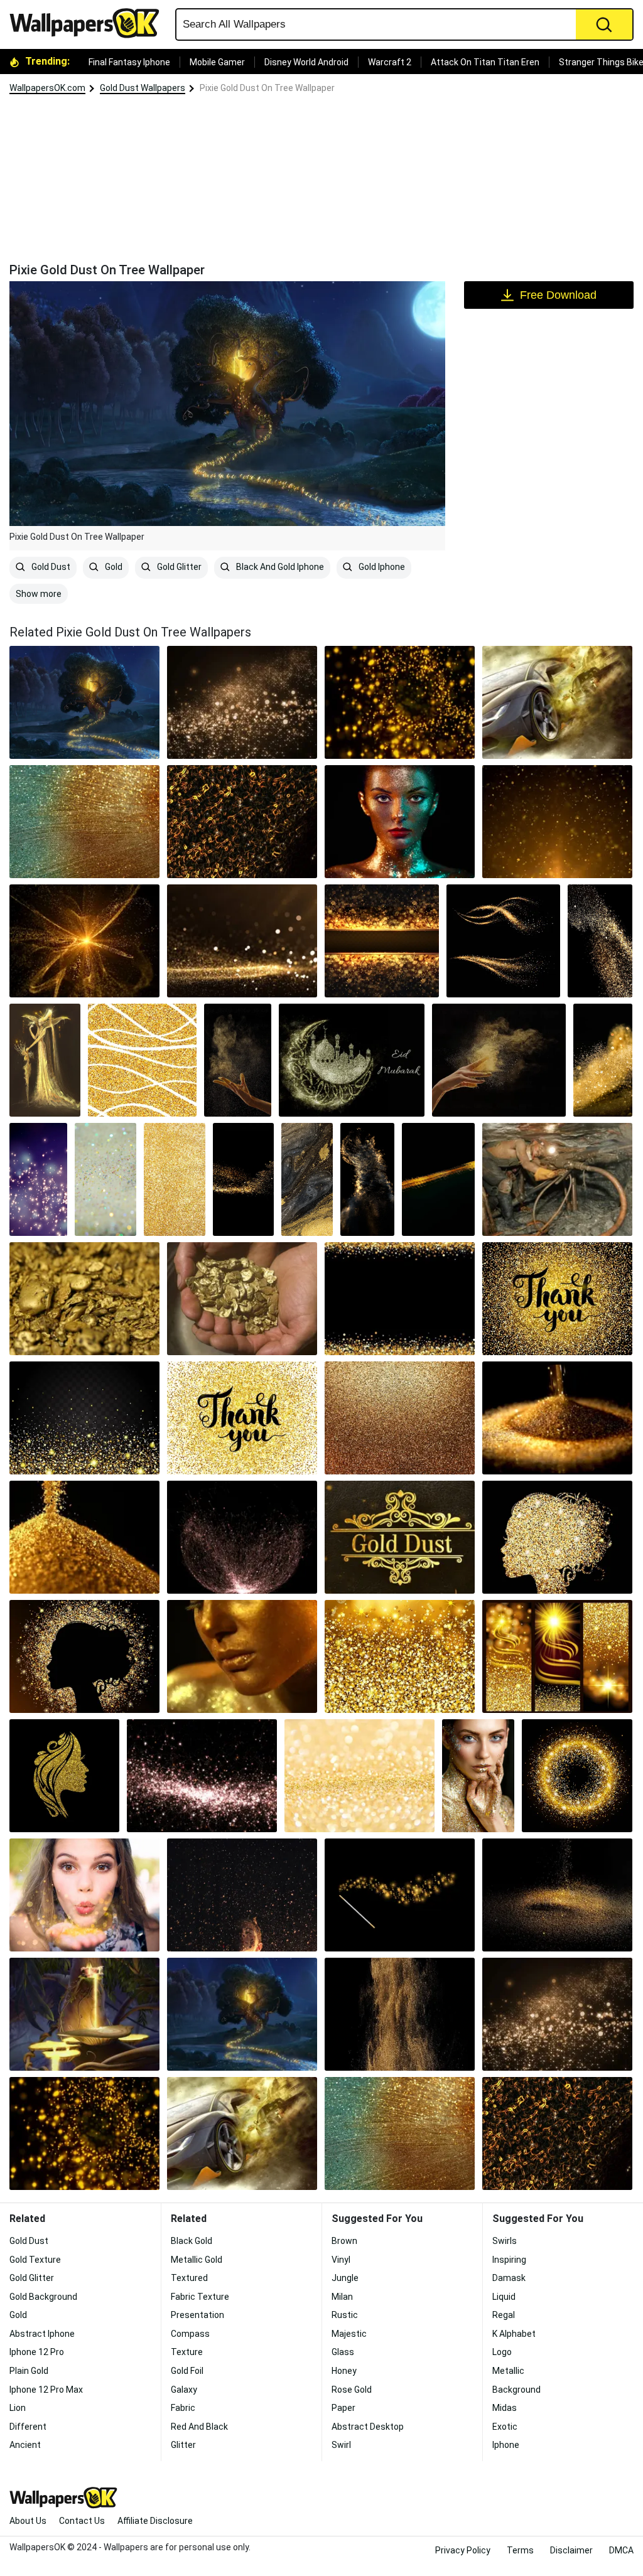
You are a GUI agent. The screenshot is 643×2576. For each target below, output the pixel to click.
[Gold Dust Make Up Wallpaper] (400, 822)
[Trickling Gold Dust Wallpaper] (557, 1895)
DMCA (621, 2550)
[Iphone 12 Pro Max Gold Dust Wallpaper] (603, 1060)
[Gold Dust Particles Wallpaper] (242, 822)
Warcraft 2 (390, 62)
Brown (344, 2241)
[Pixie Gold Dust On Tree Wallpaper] (242, 2014)
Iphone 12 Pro (37, 2352)
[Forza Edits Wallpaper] (557, 702)
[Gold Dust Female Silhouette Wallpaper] (557, 1537)
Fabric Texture (200, 2297)
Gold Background (43, 2297)
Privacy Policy (463, 2550)
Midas (505, 2408)
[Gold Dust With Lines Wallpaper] (142, 1060)
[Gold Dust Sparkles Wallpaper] (84, 1418)
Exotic (505, 2427)
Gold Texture (35, 2260)
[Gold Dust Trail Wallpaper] (504, 941)
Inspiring (509, 2260)
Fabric (183, 2408)
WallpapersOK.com (47, 88)
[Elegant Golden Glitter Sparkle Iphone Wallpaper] (175, 1179)
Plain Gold (29, 2371)
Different (28, 2427)
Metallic (508, 2371)
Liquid (504, 2297)
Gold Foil (187, 2371)
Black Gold (192, 2241)
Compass (190, 2334)
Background (516, 2390)
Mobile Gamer (217, 62)
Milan (342, 2297)
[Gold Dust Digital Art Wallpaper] (400, 702)
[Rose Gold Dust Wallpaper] (202, 1776)
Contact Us (82, 2521)
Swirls (505, 2241)
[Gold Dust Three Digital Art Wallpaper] (557, 1656)
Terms (520, 2550)
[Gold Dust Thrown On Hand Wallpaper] (499, 1060)
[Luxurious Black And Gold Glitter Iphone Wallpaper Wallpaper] (244, 1179)
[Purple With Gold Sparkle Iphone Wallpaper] (38, 1179)
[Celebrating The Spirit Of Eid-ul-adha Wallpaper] (352, 1060)
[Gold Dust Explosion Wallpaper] (400, 2014)
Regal (504, 2315)
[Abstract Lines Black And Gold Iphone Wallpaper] (438, 1179)
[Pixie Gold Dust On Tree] (84, 702)
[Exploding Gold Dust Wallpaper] (84, 941)
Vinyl (341, 2260)
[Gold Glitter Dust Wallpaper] (400, 1418)
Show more (39, 594)
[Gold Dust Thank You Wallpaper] (557, 1299)
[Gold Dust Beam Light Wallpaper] (557, 822)
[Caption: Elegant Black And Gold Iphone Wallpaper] (307, 1179)
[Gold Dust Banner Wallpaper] (382, 941)
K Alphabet (514, 2334)
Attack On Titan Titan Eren (485, 62)
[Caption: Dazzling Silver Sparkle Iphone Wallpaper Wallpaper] (105, 1179)
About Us (28, 2521)
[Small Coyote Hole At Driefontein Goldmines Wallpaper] (557, 1179)
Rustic (345, 2315)
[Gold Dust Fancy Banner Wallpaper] (400, 1537)
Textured (189, 2278)
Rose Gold (352, 2390)
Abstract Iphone (42, 2334)
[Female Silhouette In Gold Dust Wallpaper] (84, 1656)
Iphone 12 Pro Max (46, 2390)
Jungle (345, 2278)
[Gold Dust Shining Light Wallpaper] (242, 941)
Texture (187, 2352)
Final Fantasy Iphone (129, 62)
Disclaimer (571, 2550)
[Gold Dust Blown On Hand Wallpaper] (84, 1895)
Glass (343, 2352)
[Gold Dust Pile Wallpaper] (557, 1418)
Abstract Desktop (368, 2427)
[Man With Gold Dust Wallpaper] (242, 1895)
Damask (509, 2278)
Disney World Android (306, 62)
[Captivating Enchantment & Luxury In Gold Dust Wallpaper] (400, 1895)
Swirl (341, 2445)
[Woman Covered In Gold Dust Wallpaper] (242, 1656)
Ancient (25, 2445)
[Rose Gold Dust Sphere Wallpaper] (242, 1537)
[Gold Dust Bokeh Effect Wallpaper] (242, 702)
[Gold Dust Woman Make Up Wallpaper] (478, 1776)
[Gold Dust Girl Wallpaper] (64, 1776)
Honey (344, 2371)
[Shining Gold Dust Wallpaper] (359, 1776)
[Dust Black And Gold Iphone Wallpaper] (367, 1179)
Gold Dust (50, 567)
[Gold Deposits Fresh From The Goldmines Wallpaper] (242, 1299)
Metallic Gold (197, 2260)
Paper (343, 2408)
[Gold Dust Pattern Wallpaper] (400, 1656)
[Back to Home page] (89, 23)
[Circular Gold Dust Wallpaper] (577, 1776)
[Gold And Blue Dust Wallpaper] (84, 822)
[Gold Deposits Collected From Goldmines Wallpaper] (84, 1299)
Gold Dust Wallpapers (143, 88)
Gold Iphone (381, 567)
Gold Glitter (178, 567)
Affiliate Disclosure (155, 2521)
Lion (18, 2408)
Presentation (197, 2315)
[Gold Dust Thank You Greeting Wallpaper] (242, 1418)
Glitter (183, 2445)
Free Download (558, 295)
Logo (502, 2352)
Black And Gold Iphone (279, 567)
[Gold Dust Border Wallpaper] (400, 1299)
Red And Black (199, 2427)
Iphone (506, 2445)
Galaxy (184, 2390)
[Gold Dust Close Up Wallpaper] (84, 1537)
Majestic (349, 2334)
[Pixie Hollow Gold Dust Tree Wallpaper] (84, 2014)
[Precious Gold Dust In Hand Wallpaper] (238, 1060)
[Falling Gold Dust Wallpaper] (600, 941)
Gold (113, 567)
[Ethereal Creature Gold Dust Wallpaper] (45, 1060)
